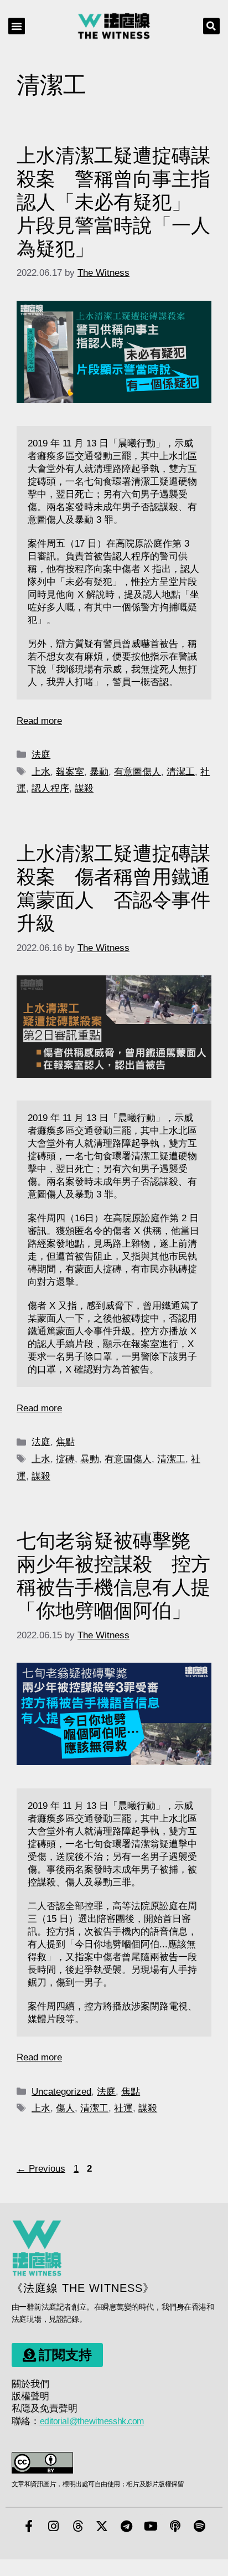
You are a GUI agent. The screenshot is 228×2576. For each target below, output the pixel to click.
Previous (41, 2169)
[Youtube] (151, 2526)
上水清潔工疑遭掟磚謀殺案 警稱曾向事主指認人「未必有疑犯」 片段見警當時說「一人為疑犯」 (113, 202)
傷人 (65, 2108)
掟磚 (65, 1459)
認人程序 (50, 788)
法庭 (41, 755)
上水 (41, 772)
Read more (39, 721)
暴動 (99, 772)
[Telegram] (126, 2526)
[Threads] (77, 2526)
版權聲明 (30, 2396)
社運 (123, 2108)
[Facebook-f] (29, 2526)
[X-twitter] (102, 2526)
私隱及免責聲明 (45, 2408)
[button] (17, 26)
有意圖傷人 (138, 772)
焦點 (65, 1442)
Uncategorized (61, 2092)
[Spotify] (199, 2526)
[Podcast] (175, 2526)
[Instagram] (53, 2526)
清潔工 (181, 772)
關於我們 (30, 2384)
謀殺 (84, 788)
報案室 (70, 772)
